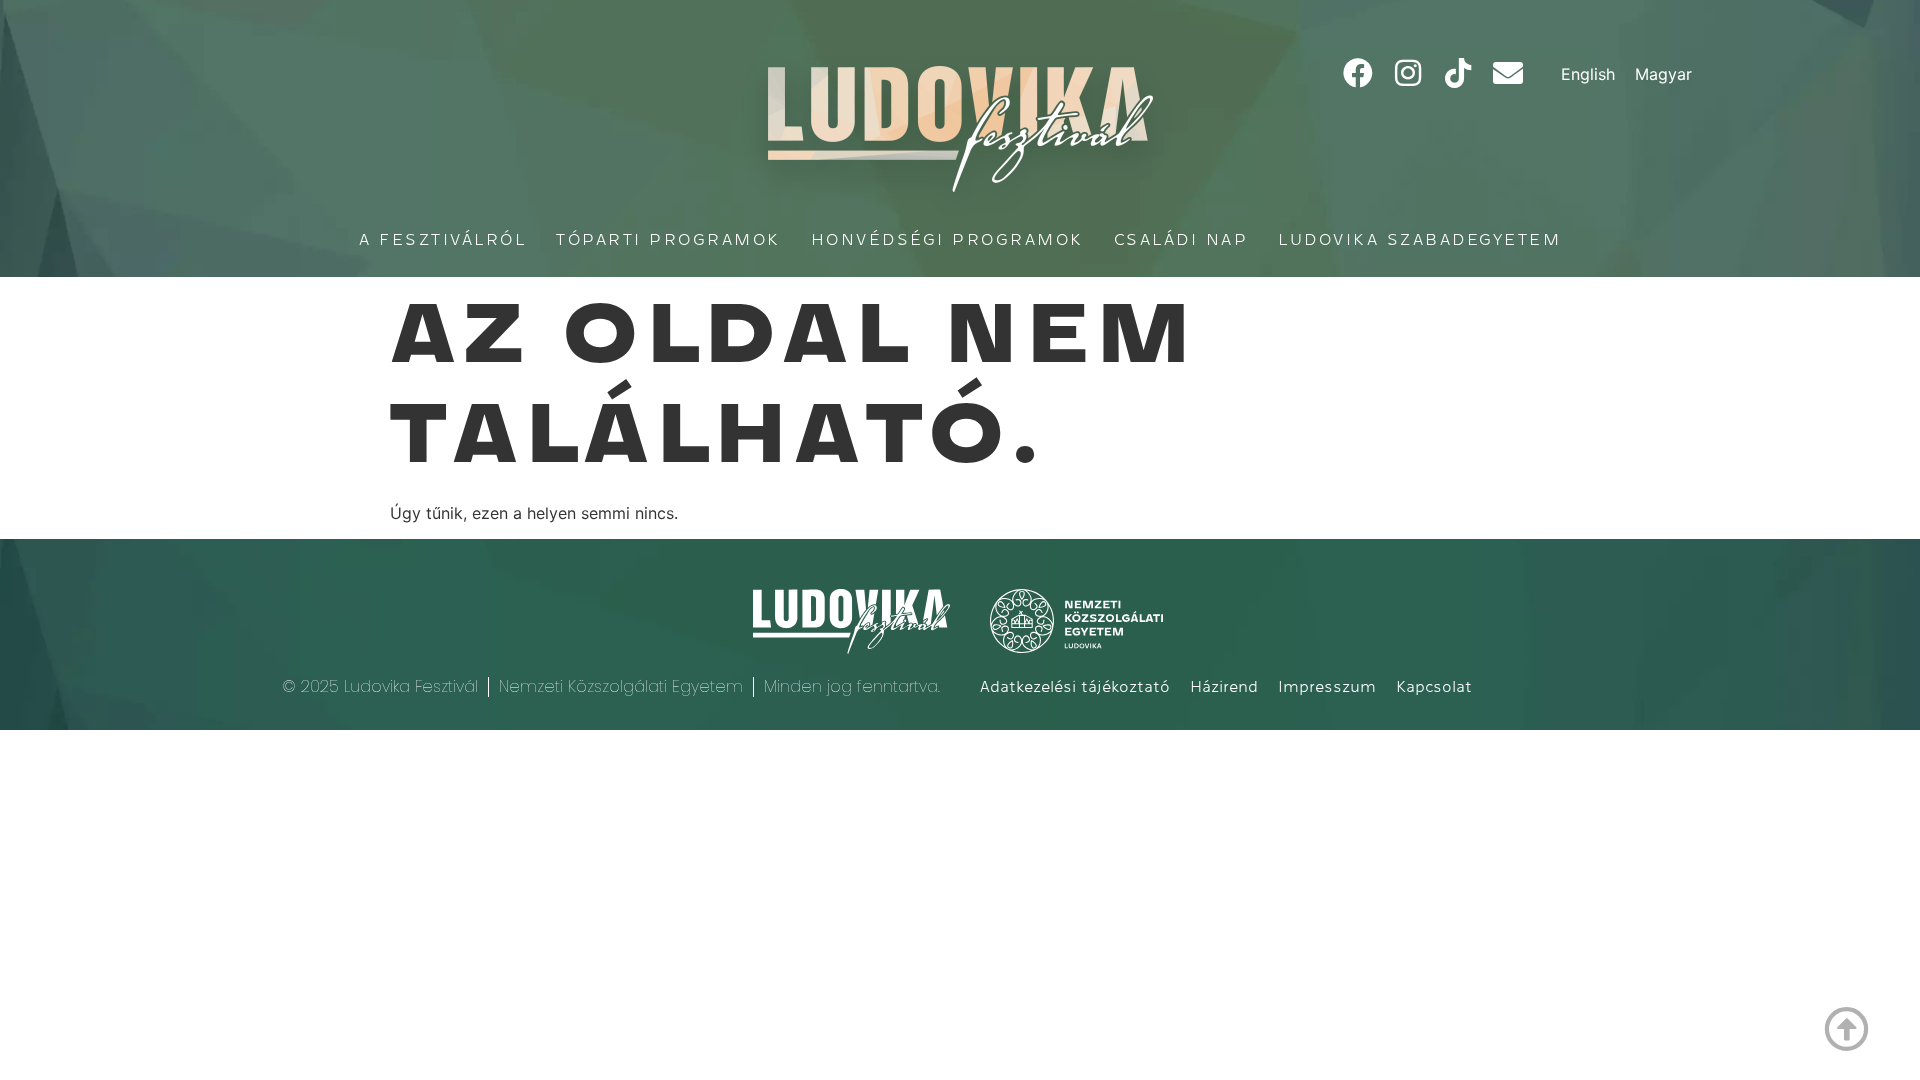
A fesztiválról (442, 239)
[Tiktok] (1458, 73)
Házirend (1224, 687)
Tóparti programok (668, 239)
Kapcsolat (1434, 687)
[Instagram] (1408, 73)
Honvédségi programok (947, 239)
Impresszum (1327, 687)
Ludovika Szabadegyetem (1419, 239)
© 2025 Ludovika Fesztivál (380, 686)
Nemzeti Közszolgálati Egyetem (621, 686)
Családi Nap (1181, 239)
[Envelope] (1508, 73)
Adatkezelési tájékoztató (1075, 687)
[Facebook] (1358, 73)
